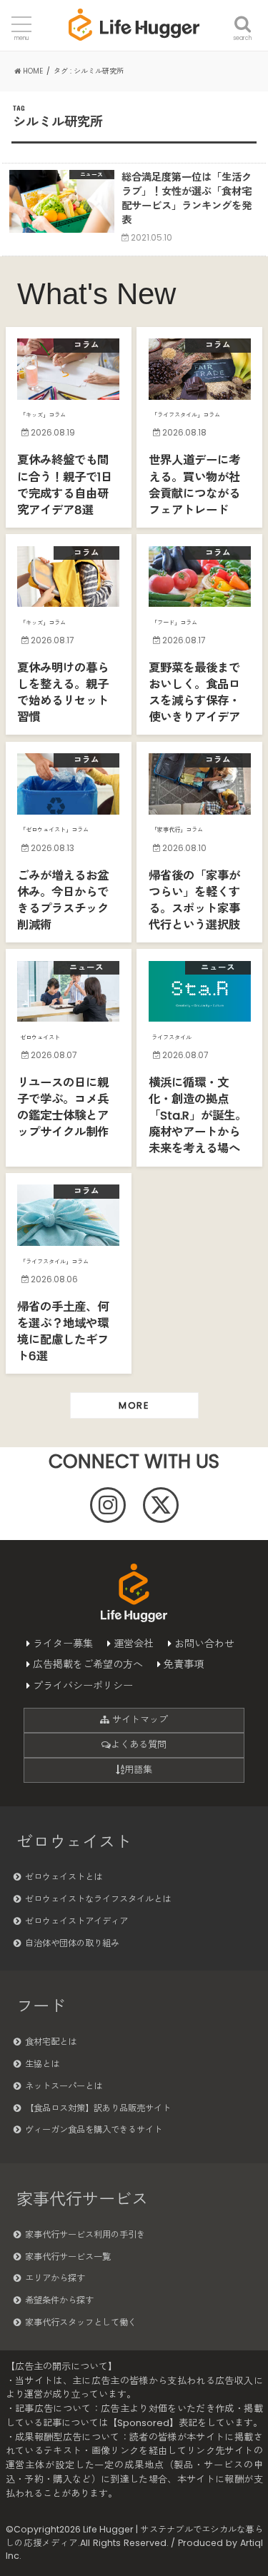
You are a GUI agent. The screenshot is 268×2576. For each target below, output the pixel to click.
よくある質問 (139, 1745)
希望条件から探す (59, 2300)
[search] (243, 16)
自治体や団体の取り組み (72, 1943)
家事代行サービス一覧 (68, 2256)
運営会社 (134, 1644)
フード (41, 2006)
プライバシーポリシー (83, 1686)
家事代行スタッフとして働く (81, 2322)
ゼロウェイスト (74, 1842)
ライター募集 (63, 1644)
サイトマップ (139, 1720)
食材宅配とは (51, 2042)
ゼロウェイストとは (64, 1877)
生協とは (42, 2064)
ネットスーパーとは (64, 2086)
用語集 (138, 1770)
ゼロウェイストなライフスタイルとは (98, 1899)
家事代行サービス (82, 2199)
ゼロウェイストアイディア (76, 1921)
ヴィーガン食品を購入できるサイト (94, 2129)
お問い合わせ (204, 1644)
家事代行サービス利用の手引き (85, 2234)
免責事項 (184, 1664)
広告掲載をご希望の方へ (88, 1664)
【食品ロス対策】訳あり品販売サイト (98, 2108)
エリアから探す (55, 2278)
